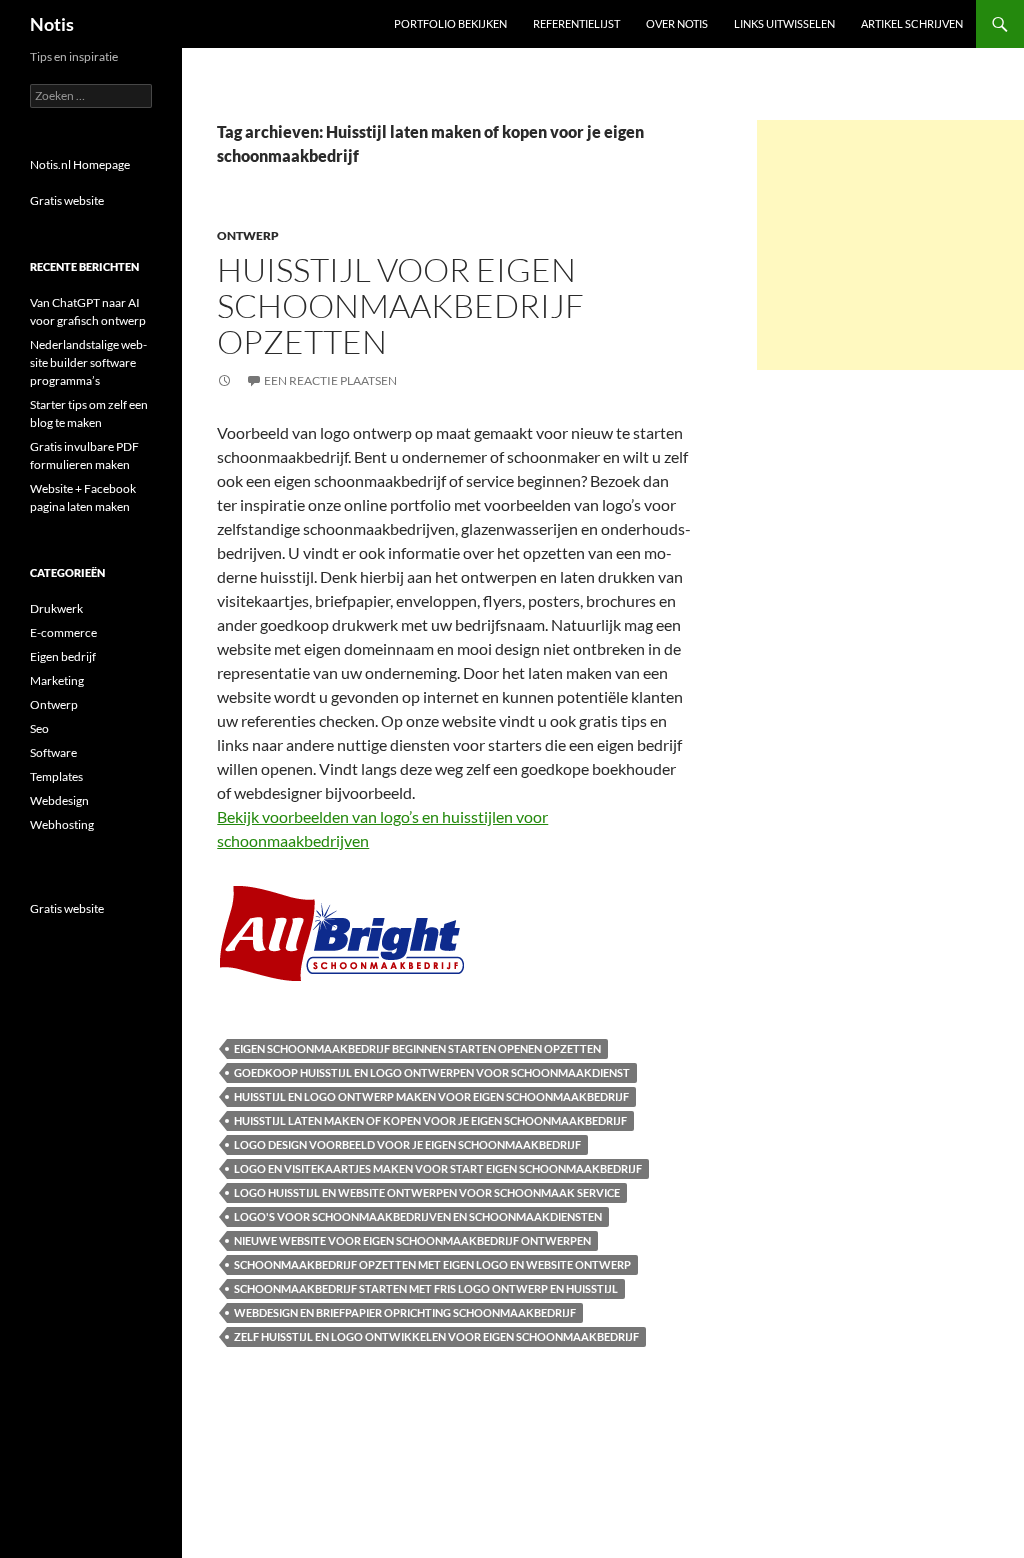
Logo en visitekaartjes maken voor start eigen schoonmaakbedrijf (438, 1168)
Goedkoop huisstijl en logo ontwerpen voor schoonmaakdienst (432, 1072)
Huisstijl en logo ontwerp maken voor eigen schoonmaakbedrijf (431, 1096)
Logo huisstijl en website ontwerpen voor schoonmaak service (427, 1192)
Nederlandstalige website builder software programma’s (88, 362)
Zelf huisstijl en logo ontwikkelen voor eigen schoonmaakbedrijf (436, 1336)
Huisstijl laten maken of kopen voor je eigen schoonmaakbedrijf (430, 1120)
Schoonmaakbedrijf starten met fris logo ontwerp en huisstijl (426, 1288)
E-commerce (63, 632)
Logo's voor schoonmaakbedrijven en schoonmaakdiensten (418, 1216)
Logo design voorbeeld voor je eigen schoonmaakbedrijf (407, 1144)
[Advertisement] (890, 245)
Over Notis (677, 23)
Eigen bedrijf (63, 656)
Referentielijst (576, 23)
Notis (52, 24)
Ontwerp (248, 235)
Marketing (57, 680)
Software (53, 752)
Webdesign (59, 800)
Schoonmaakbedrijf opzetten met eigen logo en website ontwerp (432, 1264)
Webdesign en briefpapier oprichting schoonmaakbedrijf (405, 1312)
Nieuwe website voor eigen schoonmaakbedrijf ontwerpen (412, 1240)
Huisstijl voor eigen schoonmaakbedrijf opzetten (400, 305)
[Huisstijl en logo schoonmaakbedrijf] (342, 930)
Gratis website (67, 200)
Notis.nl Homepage (80, 164)
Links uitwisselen (784, 23)
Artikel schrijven (912, 23)
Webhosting (62, 824)
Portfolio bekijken (450, 23)
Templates (56, 776)
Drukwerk (56, 608)
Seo (39, 728)
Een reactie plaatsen (330, 380)
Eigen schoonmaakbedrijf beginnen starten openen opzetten (417, 1048)
